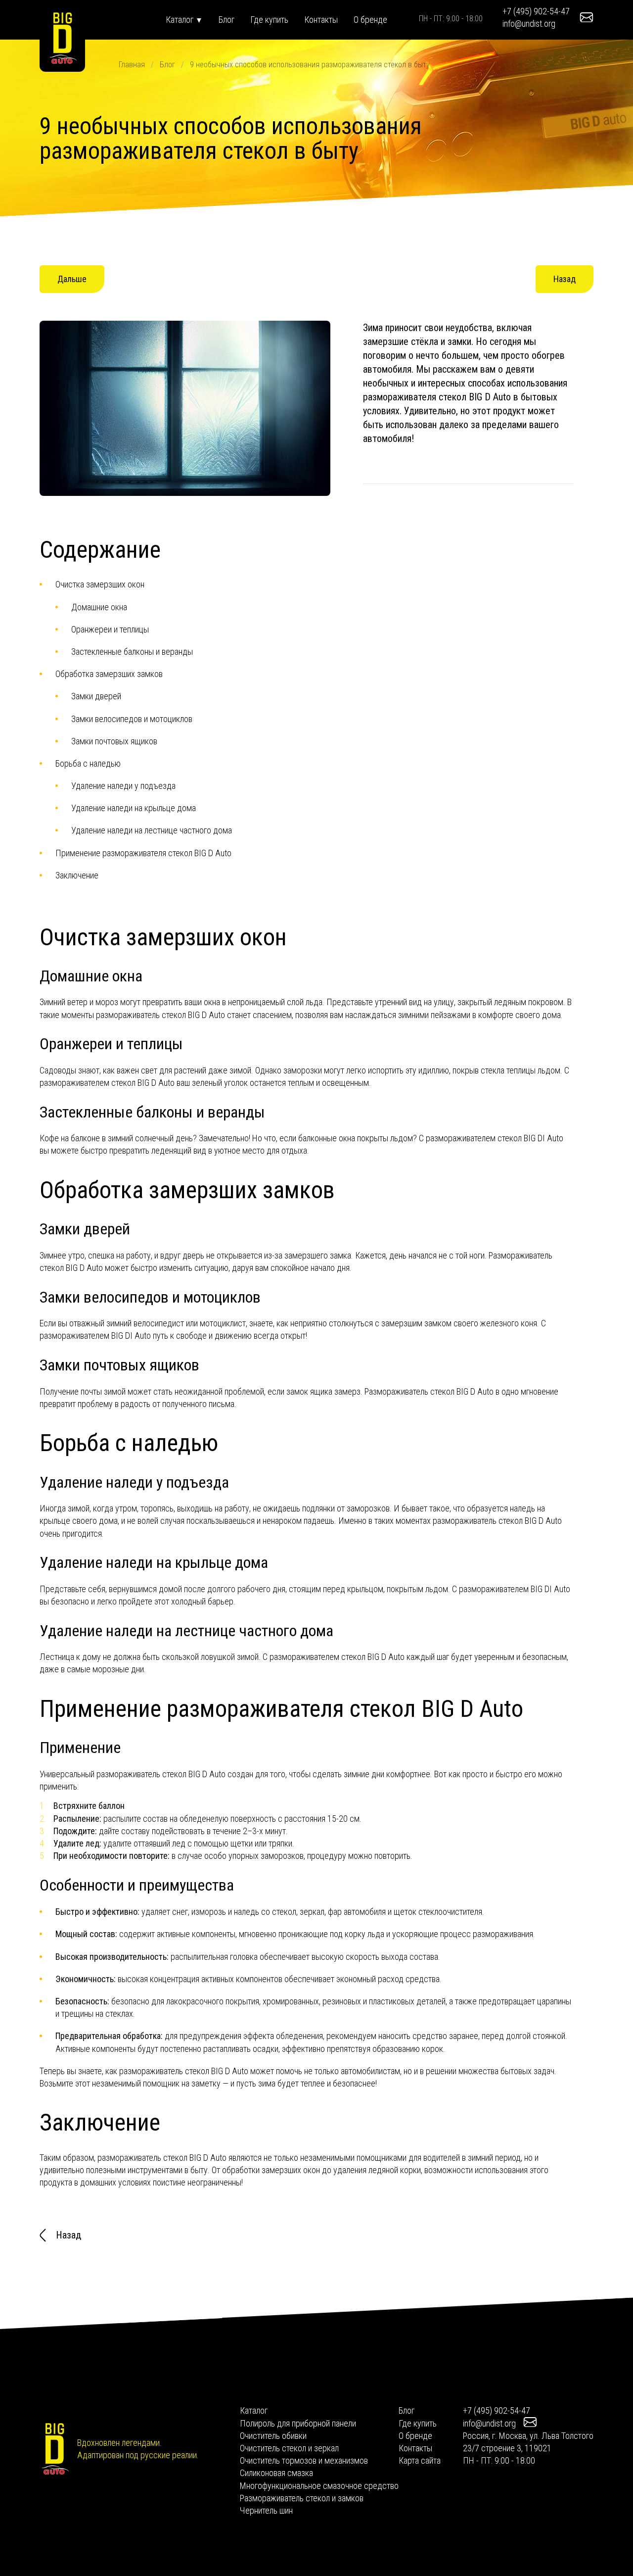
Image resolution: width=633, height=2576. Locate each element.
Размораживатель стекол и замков (302, 2498)
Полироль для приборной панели (298, 2423)
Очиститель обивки (273, 2436)
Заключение (77, 875)
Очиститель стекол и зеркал (289, 2448)
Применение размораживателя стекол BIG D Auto (143, 853)
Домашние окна (99, 607)
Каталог (181, 20)
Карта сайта (420, 2460)
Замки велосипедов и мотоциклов (132, 719)
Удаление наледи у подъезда (123, 786)
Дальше (72, 279)
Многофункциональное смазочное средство (319, 2486)
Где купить (269, 20)
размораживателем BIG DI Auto (515, 1589)
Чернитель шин (266, 2510)
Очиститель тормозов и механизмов (304, 2460)
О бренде (370, 20)
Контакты (321, 20)
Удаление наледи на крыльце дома (134, 808)
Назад (565, 279)
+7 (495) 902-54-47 (536, 11)
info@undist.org (529, 24)
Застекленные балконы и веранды (132, 652)
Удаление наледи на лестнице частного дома (152, 830)
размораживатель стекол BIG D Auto (160, 1015)
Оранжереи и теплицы (110, 629)
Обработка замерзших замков (109, 674)
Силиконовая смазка (276, 2473)
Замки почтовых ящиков (114, 741)
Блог (226, 20)
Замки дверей (96, 696)
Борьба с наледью (88, 763)
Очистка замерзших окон (100, 584)
